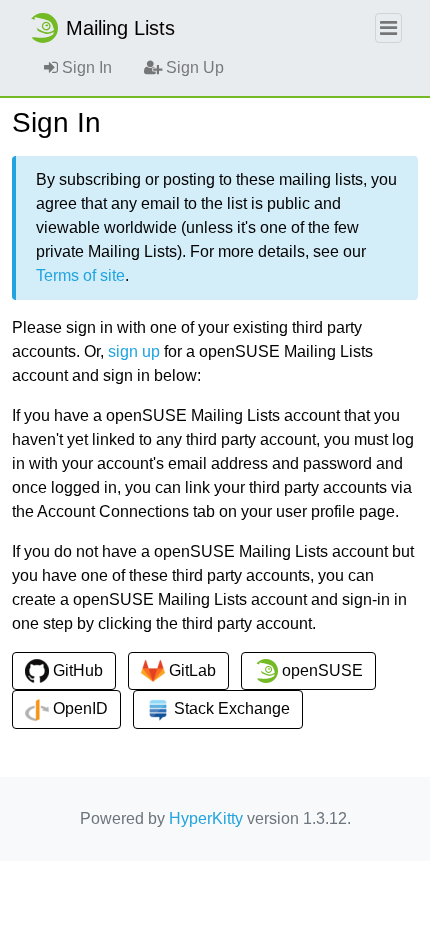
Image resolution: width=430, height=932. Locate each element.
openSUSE (320, 670)
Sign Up (193, 67)
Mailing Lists (120, 28)
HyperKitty (206, 818)
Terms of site (80, 275)
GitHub (76, 670)
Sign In (85, 67)
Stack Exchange (230, 708)
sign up (134, 351)
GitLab (190, 670)
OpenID (78, 708)
